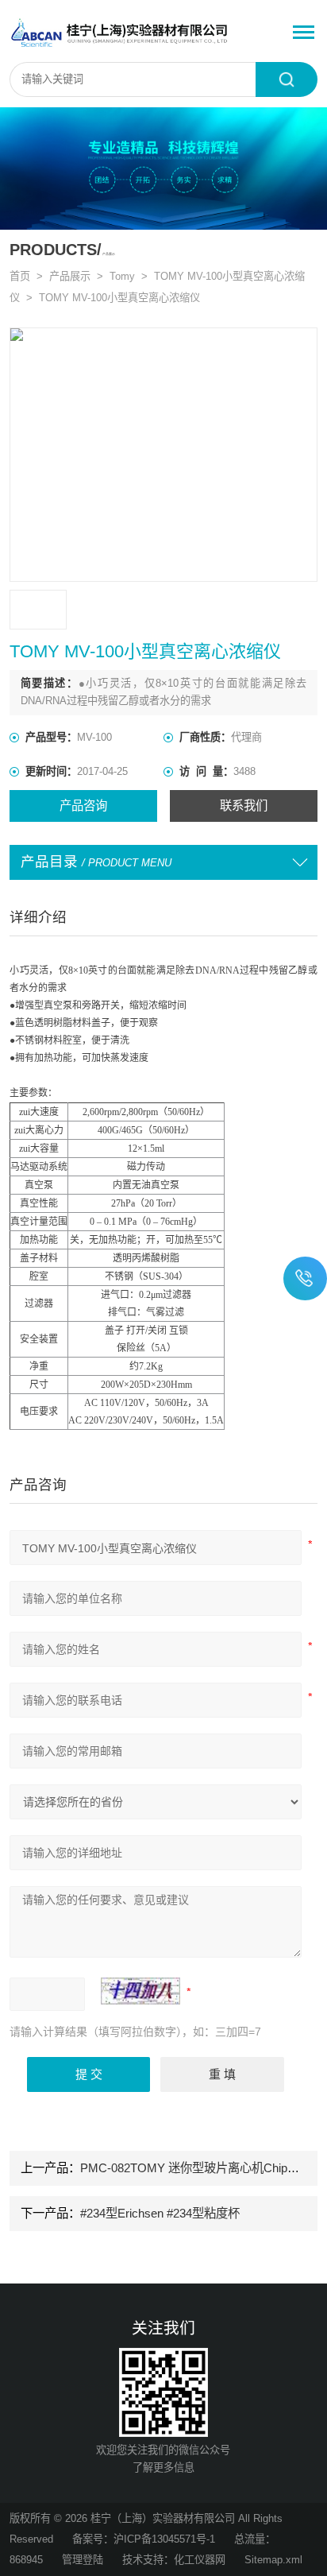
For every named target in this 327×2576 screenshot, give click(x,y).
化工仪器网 (200, 2560)
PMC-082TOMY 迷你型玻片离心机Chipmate (197, 2168)
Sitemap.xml (273, 2560)
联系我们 (244, 806)
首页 (20, 276)
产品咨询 (83, 806)
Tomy (122, 276)
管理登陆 (83, 2560)
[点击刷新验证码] (140, 1991)
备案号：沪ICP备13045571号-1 (144, 2539)
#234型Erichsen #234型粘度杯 (160, 2213)
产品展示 (70, 276)
